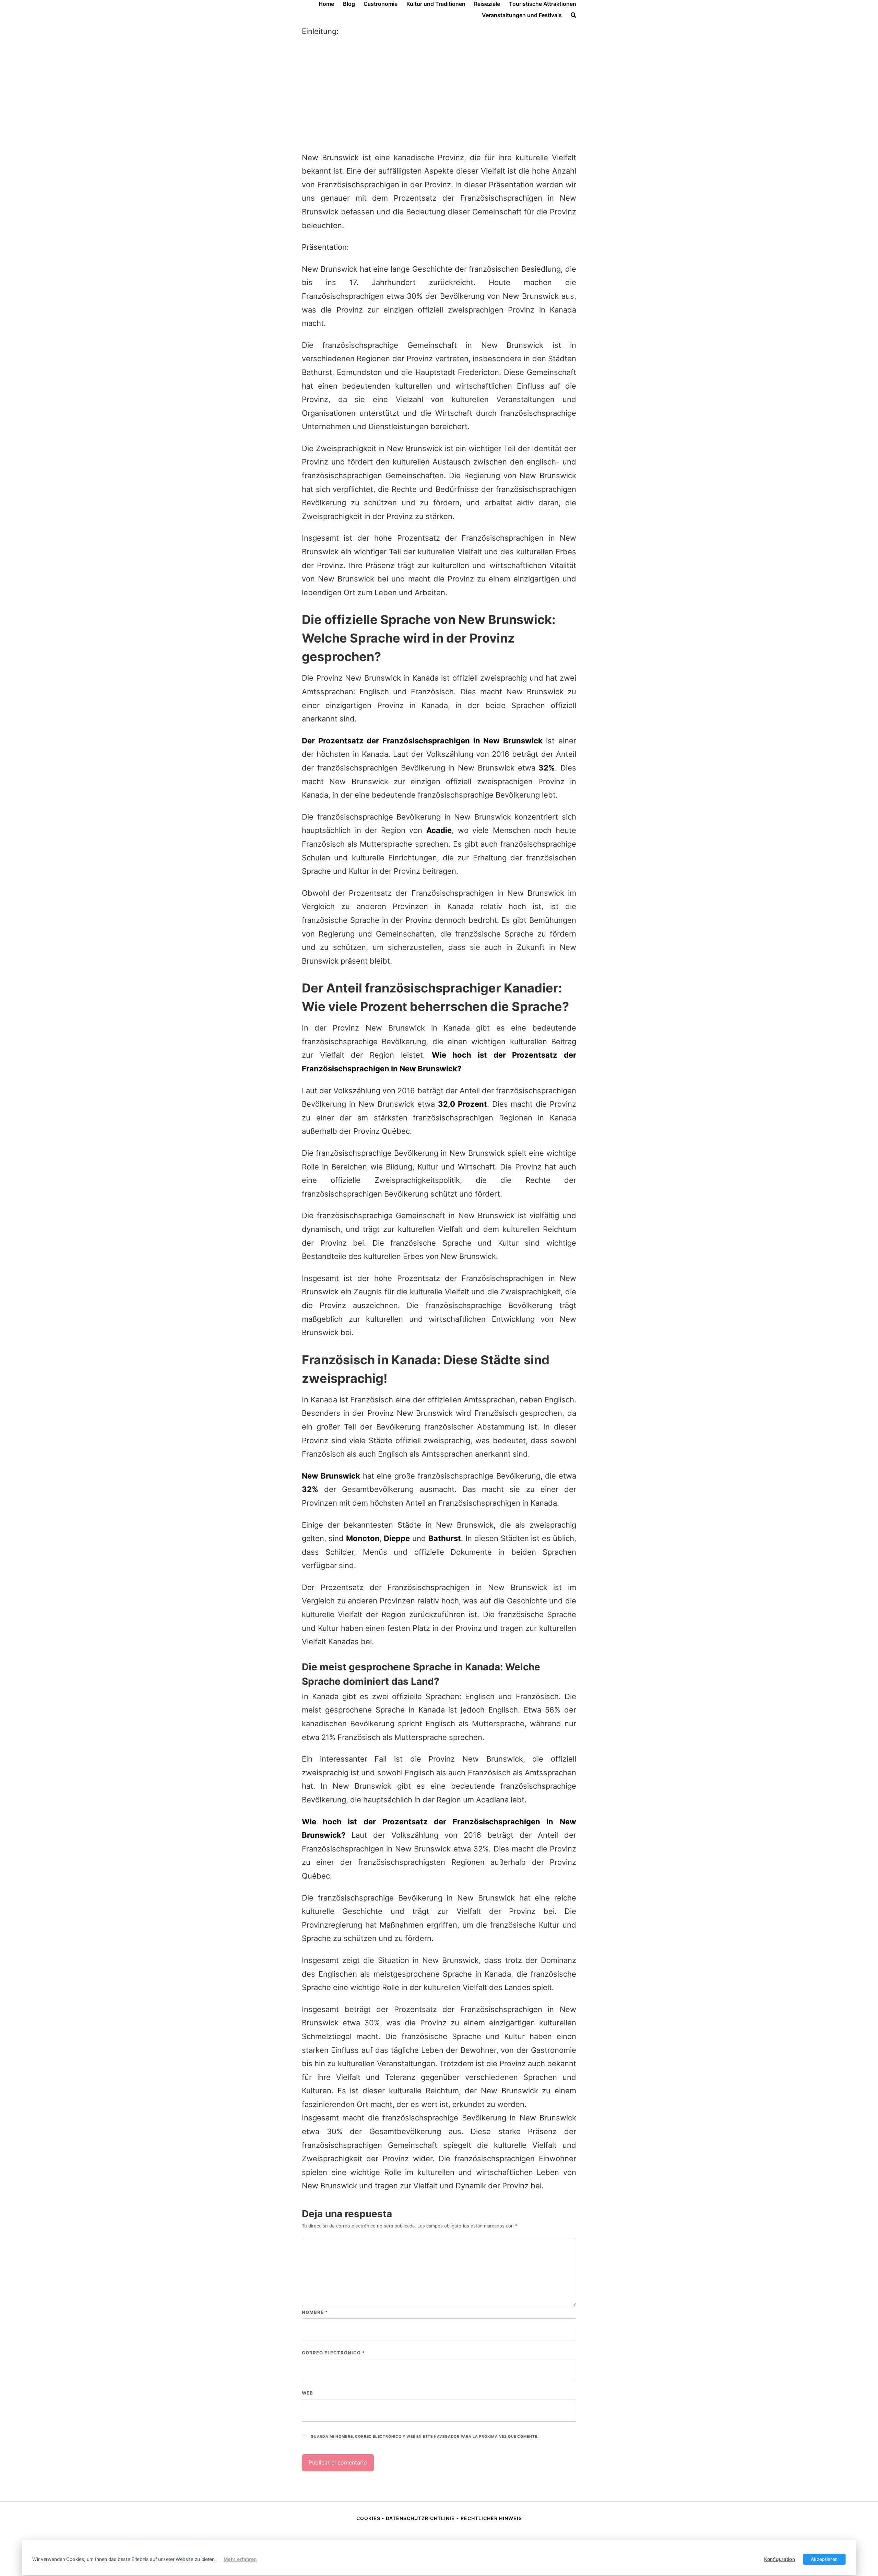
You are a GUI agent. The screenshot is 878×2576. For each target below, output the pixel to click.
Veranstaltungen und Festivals (522, 15)
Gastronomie (381, 4)
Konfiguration (780, 2559)
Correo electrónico (333, 2353)
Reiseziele (487, 4)
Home (326, 4)
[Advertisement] (439, 95)
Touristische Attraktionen (543, 4)
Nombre (315, 2312)
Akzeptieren (824, 2559)
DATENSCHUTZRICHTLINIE (420, 2518)
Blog (349, 4)
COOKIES (369, 2518)
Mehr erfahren (240, 2559)
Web (307, 2393)
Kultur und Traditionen (436, 4)
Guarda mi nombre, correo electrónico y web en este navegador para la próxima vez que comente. (425, 2437)
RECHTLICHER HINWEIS (491, 2518)
